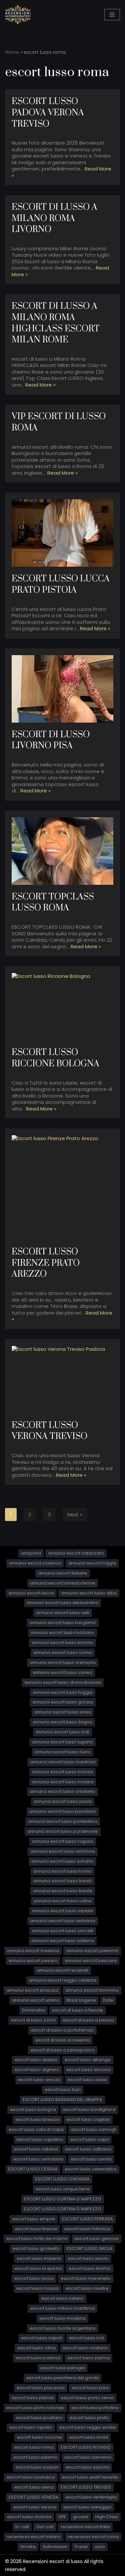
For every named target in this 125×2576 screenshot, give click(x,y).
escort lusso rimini (88, 2437)
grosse (81, 2517)
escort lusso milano (62, 2298)
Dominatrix (33, 2010)
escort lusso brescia (37, 2119)
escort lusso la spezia (38, 2268)
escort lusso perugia (63, 2368)
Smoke (28, 2547)
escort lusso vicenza (29, 2517)
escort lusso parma (88, 2358)
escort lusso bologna (33, 2109)
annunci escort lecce (31, 1593)
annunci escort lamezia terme (63, 1583)
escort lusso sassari (37, 2467)
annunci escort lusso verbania (63, 1921)
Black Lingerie (81, 2000)
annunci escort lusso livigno (62, 1722)
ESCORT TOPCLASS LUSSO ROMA (53, 903)
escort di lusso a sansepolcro (63, 2050)
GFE (62, 2517)
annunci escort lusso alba (89, 1593)
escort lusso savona (87, 2467)
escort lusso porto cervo (87, 2398)
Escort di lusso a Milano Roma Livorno (54, 218)
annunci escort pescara (91, 1961)
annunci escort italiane (63, 1573)
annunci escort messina (33, 1951)
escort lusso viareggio (87, 2507)
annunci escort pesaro (33, 1961)
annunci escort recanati (62, 1970)
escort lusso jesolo (88, 2258)
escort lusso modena (62, 2318)
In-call (22, 2527)
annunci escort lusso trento (63, 1881)
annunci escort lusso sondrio (62, 1861)
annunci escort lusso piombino (63, 1811)
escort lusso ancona (88, 2070)
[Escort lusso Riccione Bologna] (62, 1007)
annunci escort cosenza (35, 1563)
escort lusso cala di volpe (36, 2129)
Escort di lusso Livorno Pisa (51, 740)
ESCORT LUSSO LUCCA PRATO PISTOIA (61, 585)
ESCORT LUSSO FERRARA (87, 2219)
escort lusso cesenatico (91, 2169)
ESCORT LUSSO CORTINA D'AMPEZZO (63, 2199)
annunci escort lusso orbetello (62, 1791)
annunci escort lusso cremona (63, 1662)
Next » (75, 1515)
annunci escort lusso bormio (62, 1642)
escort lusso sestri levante (90, 2477)
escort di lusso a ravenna (63, 2040)
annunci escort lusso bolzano (62, 1633)
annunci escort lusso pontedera (63, 1821)
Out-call (45, 2527)
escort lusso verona (35, 2507)
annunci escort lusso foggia (63, 1692)
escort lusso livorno (90, 2268)
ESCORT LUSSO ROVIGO (86, 2447)
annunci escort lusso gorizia (63, 1702)
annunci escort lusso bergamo (63, 1623)
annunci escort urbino (36, 2000)
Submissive (55, 2547)
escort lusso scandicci (31, 2477)
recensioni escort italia (85, 2527)
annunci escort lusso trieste (63, 1891)
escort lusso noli (86, 2338)
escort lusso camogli (94, 2129)
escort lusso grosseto (36, 2248)
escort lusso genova (96, 2238)
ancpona (31, 1553)
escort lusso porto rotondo (35, 2408)
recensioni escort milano (34, 2537)
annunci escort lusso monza (62, 1772)
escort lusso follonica (87, 2229)
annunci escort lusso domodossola (63, 1682)
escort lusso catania (36, 2149)
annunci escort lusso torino (62, 1871)
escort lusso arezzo (39, 2080)
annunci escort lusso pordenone (63, 1831)
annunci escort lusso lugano (62, 1742)
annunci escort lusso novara (63, 1782)
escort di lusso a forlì (33, 2020)
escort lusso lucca (34, 2278)
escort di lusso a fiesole (77, 2010)
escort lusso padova (38, 2358)
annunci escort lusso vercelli (63, 1931)
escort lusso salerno (35, 2457)
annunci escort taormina (92, 1990)
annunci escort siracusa (32, 1990)
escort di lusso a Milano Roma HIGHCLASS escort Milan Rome (56, 323)
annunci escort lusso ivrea (63, 1712)
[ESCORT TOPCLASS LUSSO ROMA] (62, 851)
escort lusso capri (90, 2139)
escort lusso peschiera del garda (62, 2378)
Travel (81, 2547)
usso (100, 2547)
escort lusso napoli (41, 2338)
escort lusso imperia (39, 2258)
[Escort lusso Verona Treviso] (62, 1380)
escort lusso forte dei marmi (37, 2238)
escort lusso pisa (90, 2388)
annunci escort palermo (92, 1951)
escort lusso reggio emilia (87, 2427)
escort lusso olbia (36, 2348)
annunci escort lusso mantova (63, 1762)
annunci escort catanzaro (76, 1553)
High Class (107, 2517)
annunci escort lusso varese (62, 1911)
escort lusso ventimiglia (91, 2497)
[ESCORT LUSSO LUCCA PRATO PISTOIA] (62, 533)
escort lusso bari (63, 2090)
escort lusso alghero (37, 2070)
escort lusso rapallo (31, 2427)
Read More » (40, 385)
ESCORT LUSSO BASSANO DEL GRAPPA (62, 2100)
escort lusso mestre (87, 2288)
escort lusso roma (34, 2447)
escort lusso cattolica (88, 2149)
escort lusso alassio (36, 2060)
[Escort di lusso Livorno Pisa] (62, 689)
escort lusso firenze (36, 2229)
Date (108, 2000)
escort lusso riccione (39, 2437)
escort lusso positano (39, 2418)
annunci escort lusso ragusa (63, 1841)
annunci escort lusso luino (63, 1752)
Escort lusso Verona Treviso (49, 1431)
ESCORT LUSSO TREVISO (86, 2487)
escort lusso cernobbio (38, 2159)
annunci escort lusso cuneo (62, 1672)
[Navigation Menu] (112, 15)
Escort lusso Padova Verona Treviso (48, 113)
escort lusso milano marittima (62, 2308)
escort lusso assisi (87, 2080)
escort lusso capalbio (40, 2139)
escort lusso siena (34, 2487)
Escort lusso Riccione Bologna (55, 1058)
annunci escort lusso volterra (63, 1941)
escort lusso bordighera (89, 2109)
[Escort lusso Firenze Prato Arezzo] (62, 1187)
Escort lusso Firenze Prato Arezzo (46, 1263)
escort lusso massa (37, 2288)
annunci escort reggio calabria (63, 1980)
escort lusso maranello (86, 2278)
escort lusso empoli (34, 2219)
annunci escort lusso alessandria (62, 1603)
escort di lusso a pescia (88, 2020)
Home (12, 52)
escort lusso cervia (91, 2159)
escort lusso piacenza (41, 2388)
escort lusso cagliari (88, 2119)
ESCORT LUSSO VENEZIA (34, 2497)
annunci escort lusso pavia (63, 1801)
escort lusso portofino (95, 2408)
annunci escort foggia (92, 1563)
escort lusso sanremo (88, 2457)
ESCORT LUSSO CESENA (33, 2169)
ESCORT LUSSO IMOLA (89, 2248)
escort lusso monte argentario (63, 2328)
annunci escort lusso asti (63, 1613)
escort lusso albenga (88, 2060)
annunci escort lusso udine (63, 1901)
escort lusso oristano (85, 2348)
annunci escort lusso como (63, 1652)
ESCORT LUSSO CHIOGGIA (62, 2179)
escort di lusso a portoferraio (62, 2030)
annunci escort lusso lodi (62, 1732)
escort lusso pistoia (33, 2398)
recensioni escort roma (93, 2537)
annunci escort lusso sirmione (63, 1851)
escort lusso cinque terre (63, 2189)
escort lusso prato (89, 2418)
